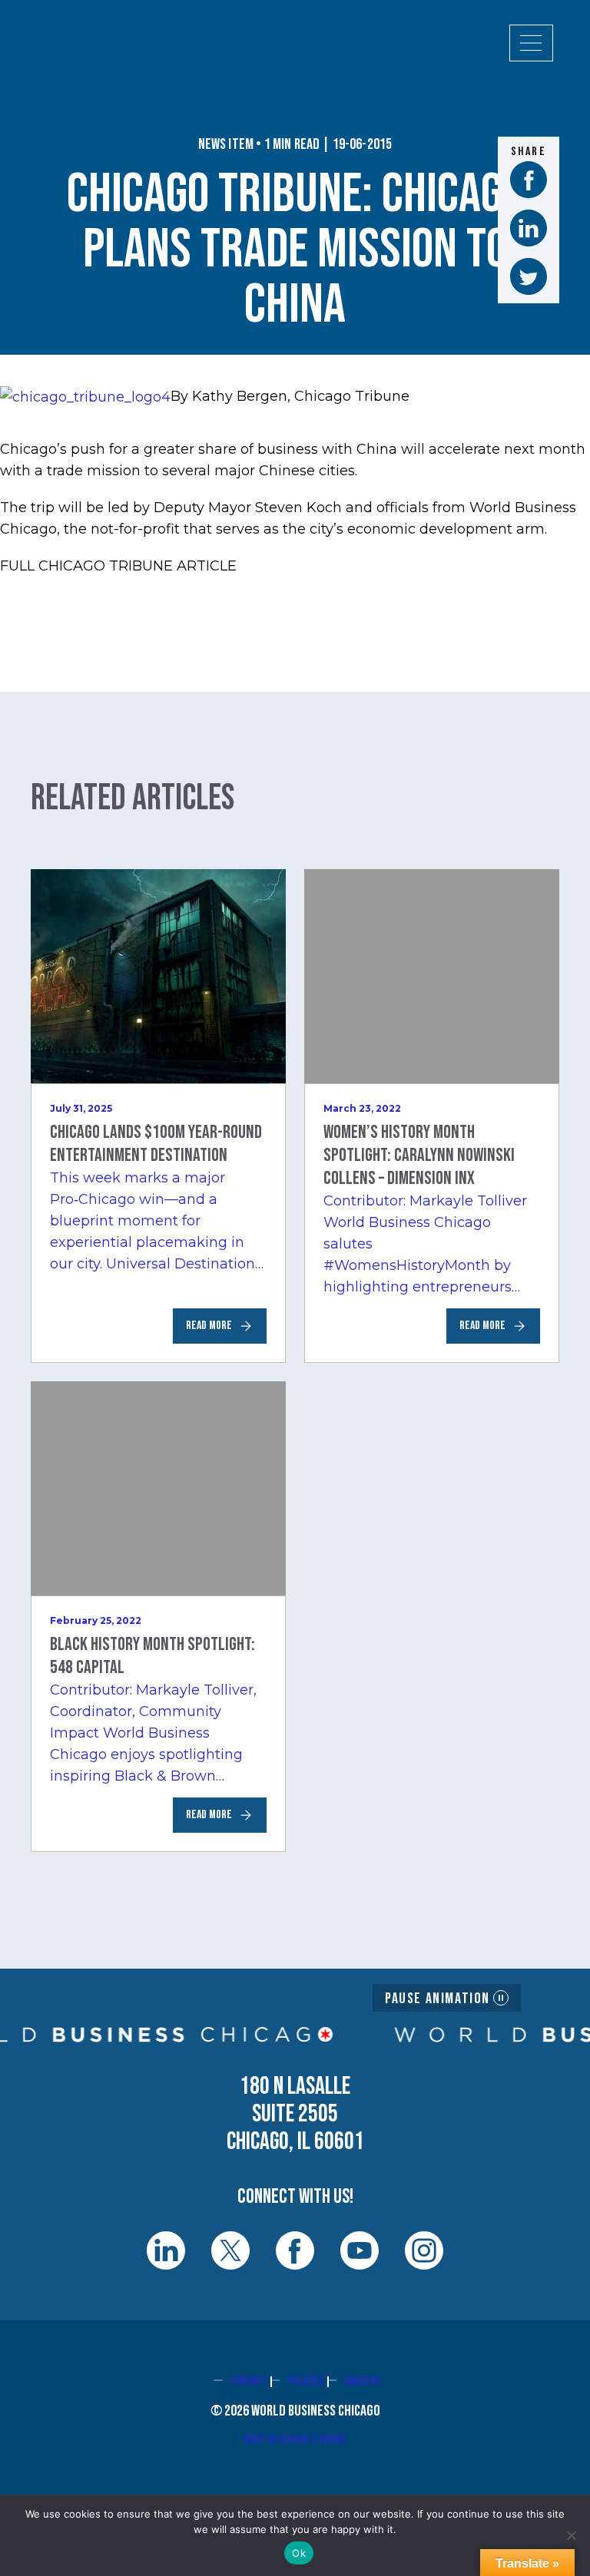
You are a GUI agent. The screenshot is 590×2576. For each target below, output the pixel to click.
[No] (571, 2535)
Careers (363, 2381)
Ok (299, 2553)
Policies (305, 2381)
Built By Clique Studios (295, 2440)
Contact (249, 2381)
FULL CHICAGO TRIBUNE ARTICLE (118, 566)
